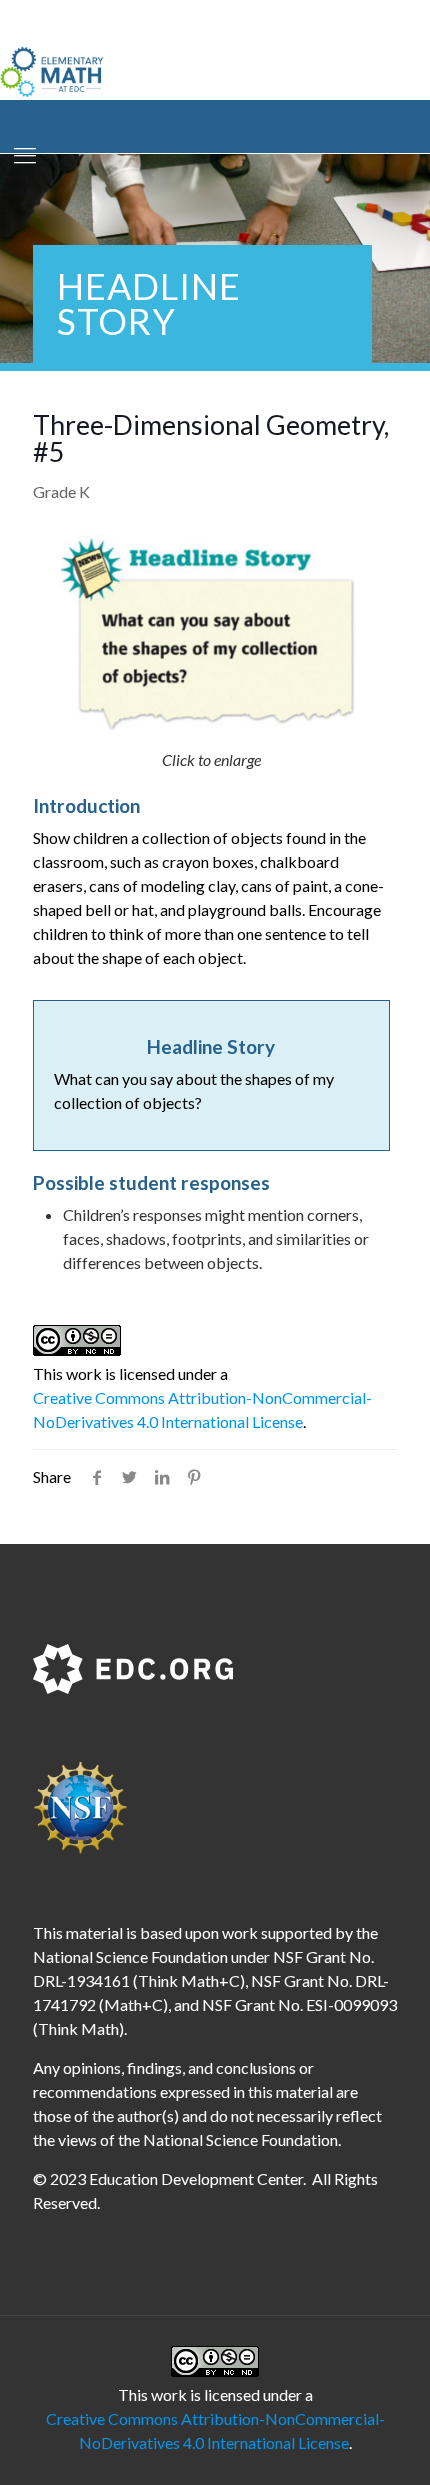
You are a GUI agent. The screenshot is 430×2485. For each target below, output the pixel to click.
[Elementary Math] (52, 70)
